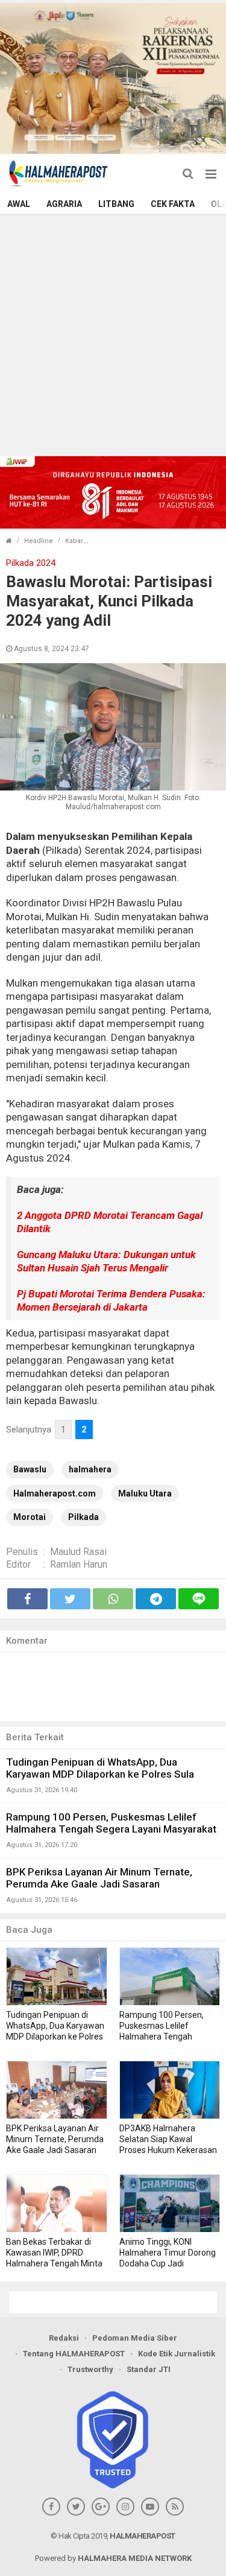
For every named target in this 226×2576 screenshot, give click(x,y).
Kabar (74, 541)
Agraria (64, 204)
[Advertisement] (113, 334)
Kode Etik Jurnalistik (177, 2354)
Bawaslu (30, 1469)
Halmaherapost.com (55, 1493)
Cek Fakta (173, 204)
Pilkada (83, 1517)
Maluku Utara (145, 1493)
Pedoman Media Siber (135, 2338)
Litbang (116, 204)
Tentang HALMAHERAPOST (74, 2354)
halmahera (90, 1469)
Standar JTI (149, 2369)
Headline (39, 541)
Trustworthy (90, 2369)
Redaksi (64, 2338)
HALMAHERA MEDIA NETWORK (135, 2558)
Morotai (30, 1517)
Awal (19, 204)
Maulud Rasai (78, 1552)
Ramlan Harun (79, 1564)
